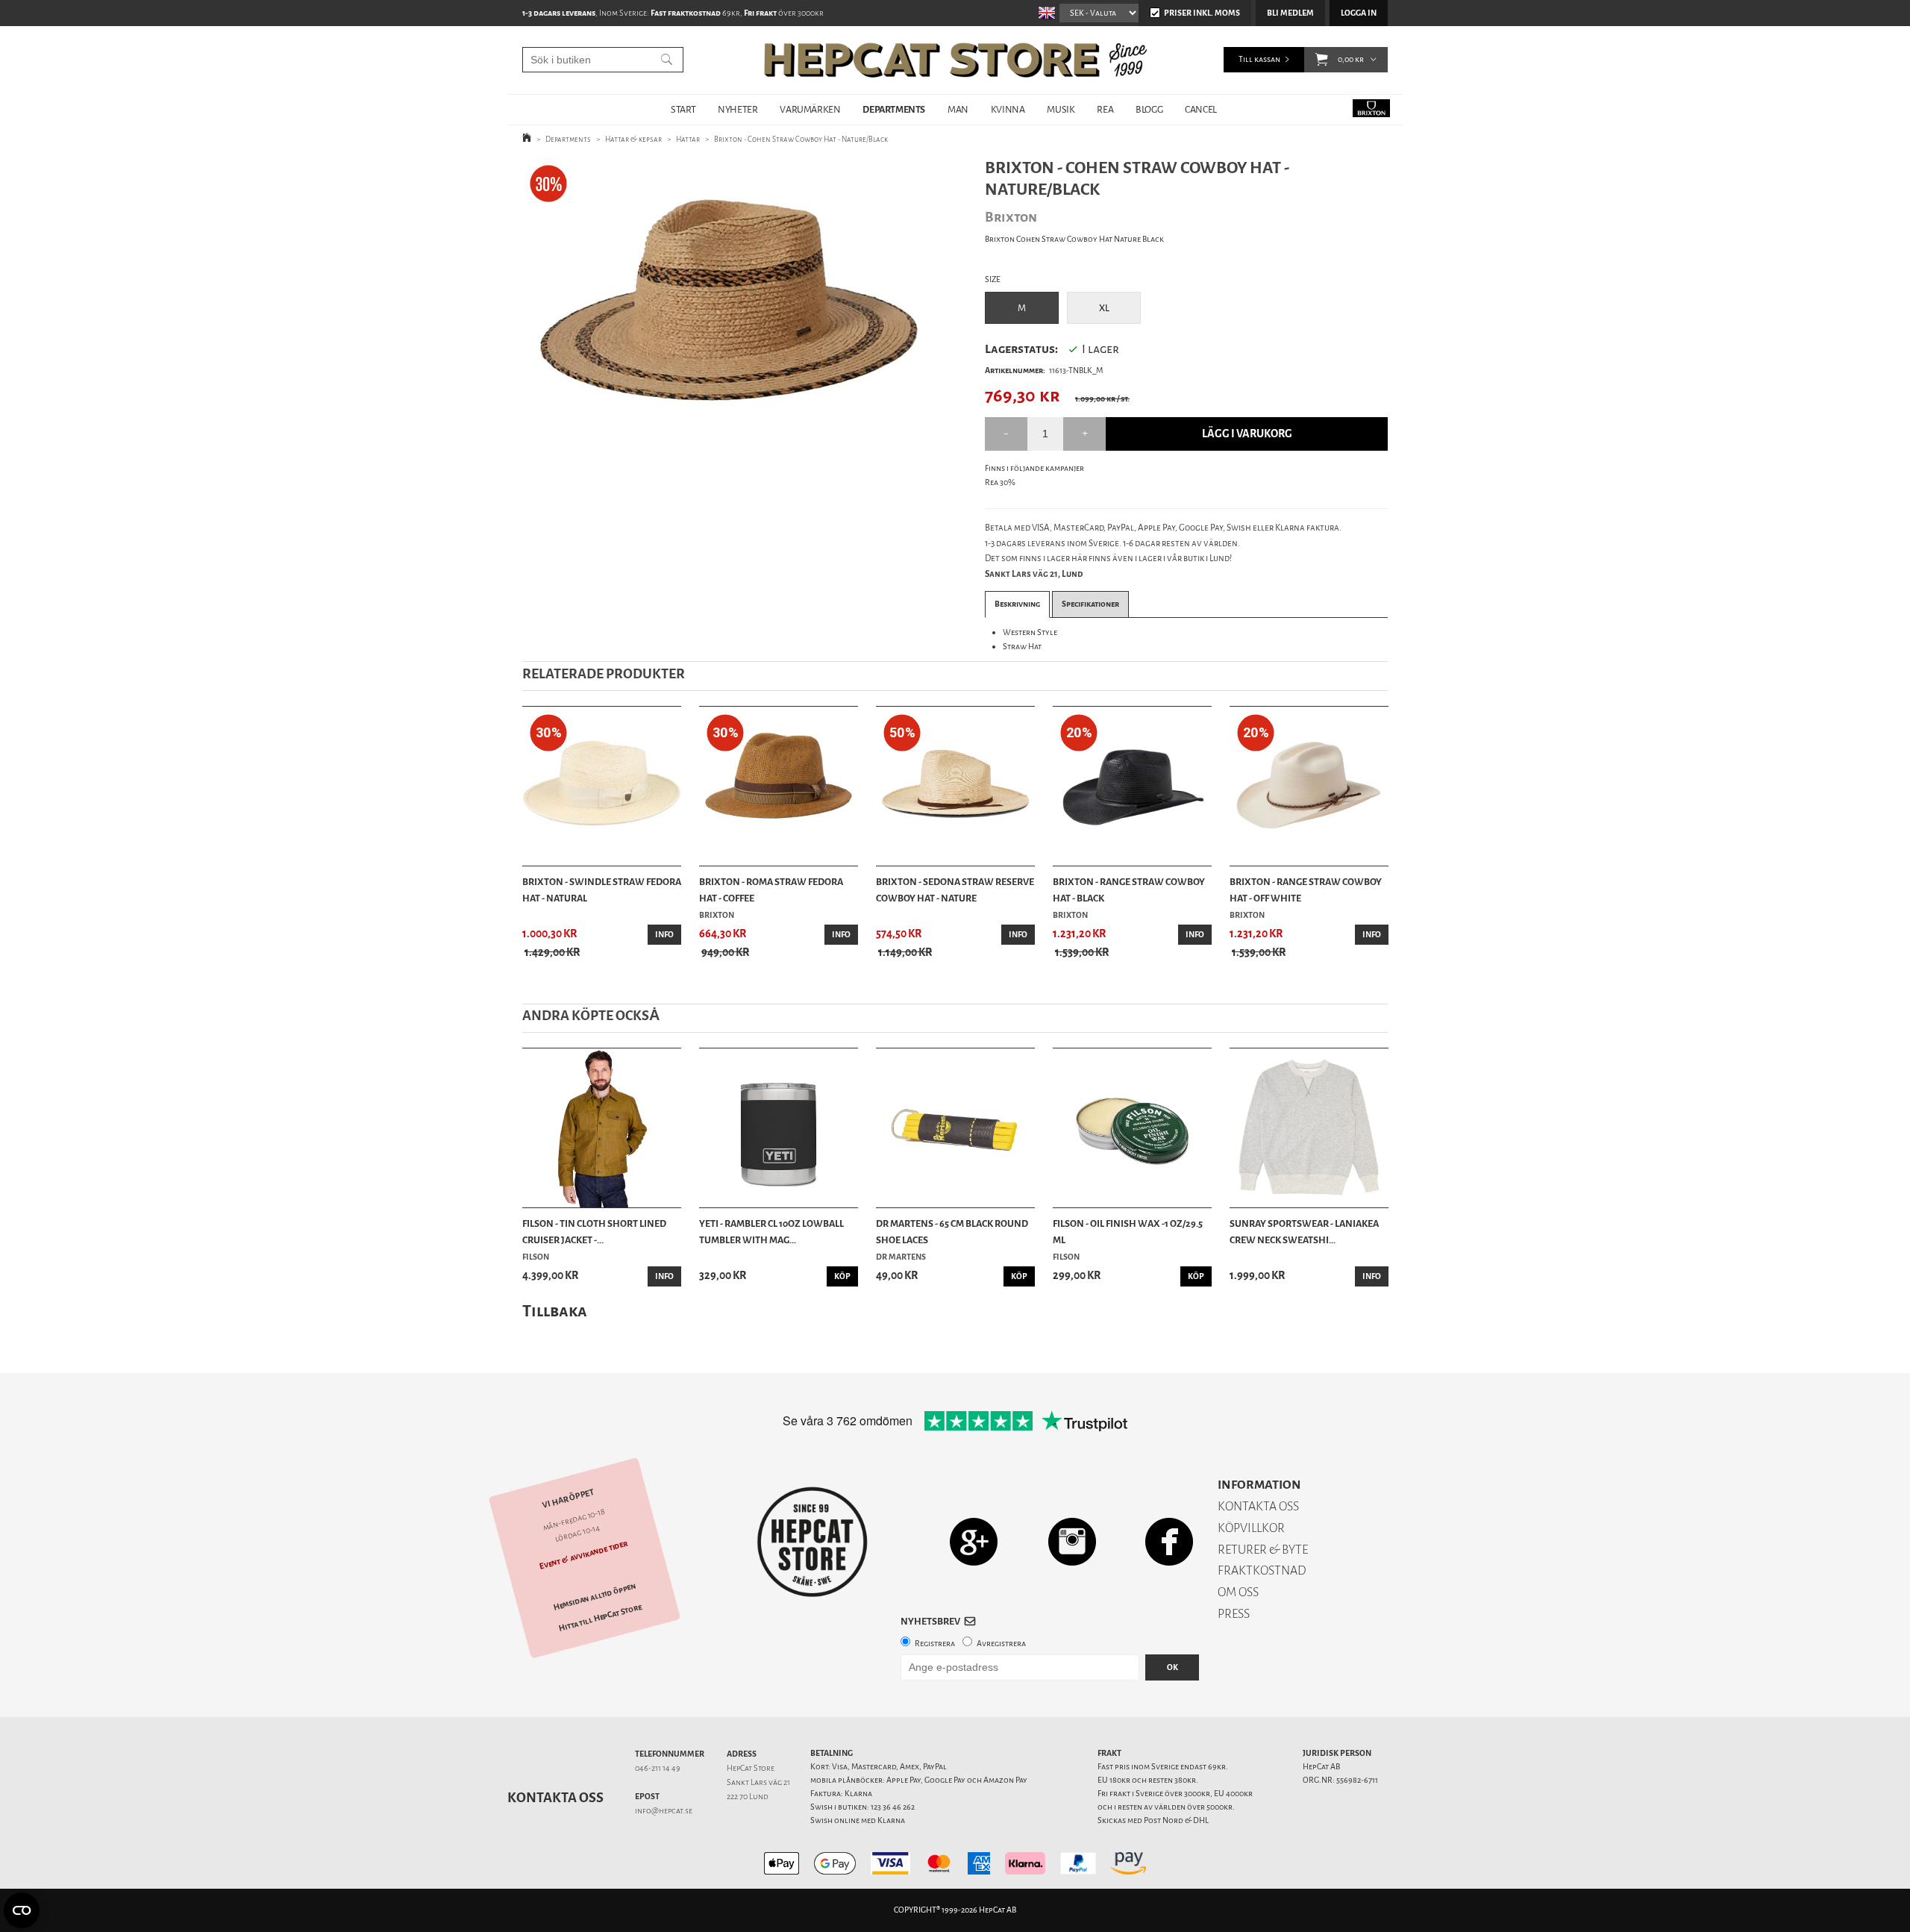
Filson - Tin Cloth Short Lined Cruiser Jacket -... (594, 1232)
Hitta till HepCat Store (601, 1618)
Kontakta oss (555, 1798)
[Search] (667, 60)
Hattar (688, 139)
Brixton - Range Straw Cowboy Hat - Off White (1306, 890)
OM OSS (1238, 1592)
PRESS (1234, 1614)
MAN (958, 109)
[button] (1322, 60)
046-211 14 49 (658, 1768)
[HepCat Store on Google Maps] (974, 1541)
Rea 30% (1000, 482)
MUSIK (1061, 109)
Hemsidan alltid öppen (595, 1597)
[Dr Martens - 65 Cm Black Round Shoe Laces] (955, 1128)
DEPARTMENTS (894, 109)
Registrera (935, 1644)
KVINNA (1008, 109)
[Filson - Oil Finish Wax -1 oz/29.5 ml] (1132, 1128)
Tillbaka (555, 1311)
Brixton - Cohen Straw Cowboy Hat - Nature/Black (801, 139)
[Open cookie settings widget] (22, 1910)
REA (1105, 109)
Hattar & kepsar (633, 139)
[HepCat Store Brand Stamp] (813, 1542)
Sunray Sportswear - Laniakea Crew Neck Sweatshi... (1304, 1232)
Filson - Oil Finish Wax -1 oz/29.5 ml (1128, 1232)
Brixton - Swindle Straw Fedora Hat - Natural (602, 890)
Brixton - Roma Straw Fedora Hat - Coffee (771, 890)
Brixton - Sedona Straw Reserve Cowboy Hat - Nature (955, 890)
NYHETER (738, 109)
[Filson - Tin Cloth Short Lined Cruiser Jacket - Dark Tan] (602, 1128)
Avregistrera (1001, 1644)
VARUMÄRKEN (810, 109)
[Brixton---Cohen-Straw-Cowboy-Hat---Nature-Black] (730, 294)
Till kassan (1259, 59)
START (683, 109)
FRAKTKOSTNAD (1262, 1570)
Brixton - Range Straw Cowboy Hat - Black (1129, 890)
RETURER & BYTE (1263, 1550)
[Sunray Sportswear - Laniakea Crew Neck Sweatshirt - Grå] (1309, 1128)
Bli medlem (1290, 13)
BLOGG (1149, 109)
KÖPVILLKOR (1251, 1528)
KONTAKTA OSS (1258, 1506)
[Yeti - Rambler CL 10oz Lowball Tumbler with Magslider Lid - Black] (779, 1128)
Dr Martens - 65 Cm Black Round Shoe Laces (952, 1232)
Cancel (1201, 109)
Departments (568, 139)
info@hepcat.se (664, 1811)
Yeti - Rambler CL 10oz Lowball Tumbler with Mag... (771, 1232)
